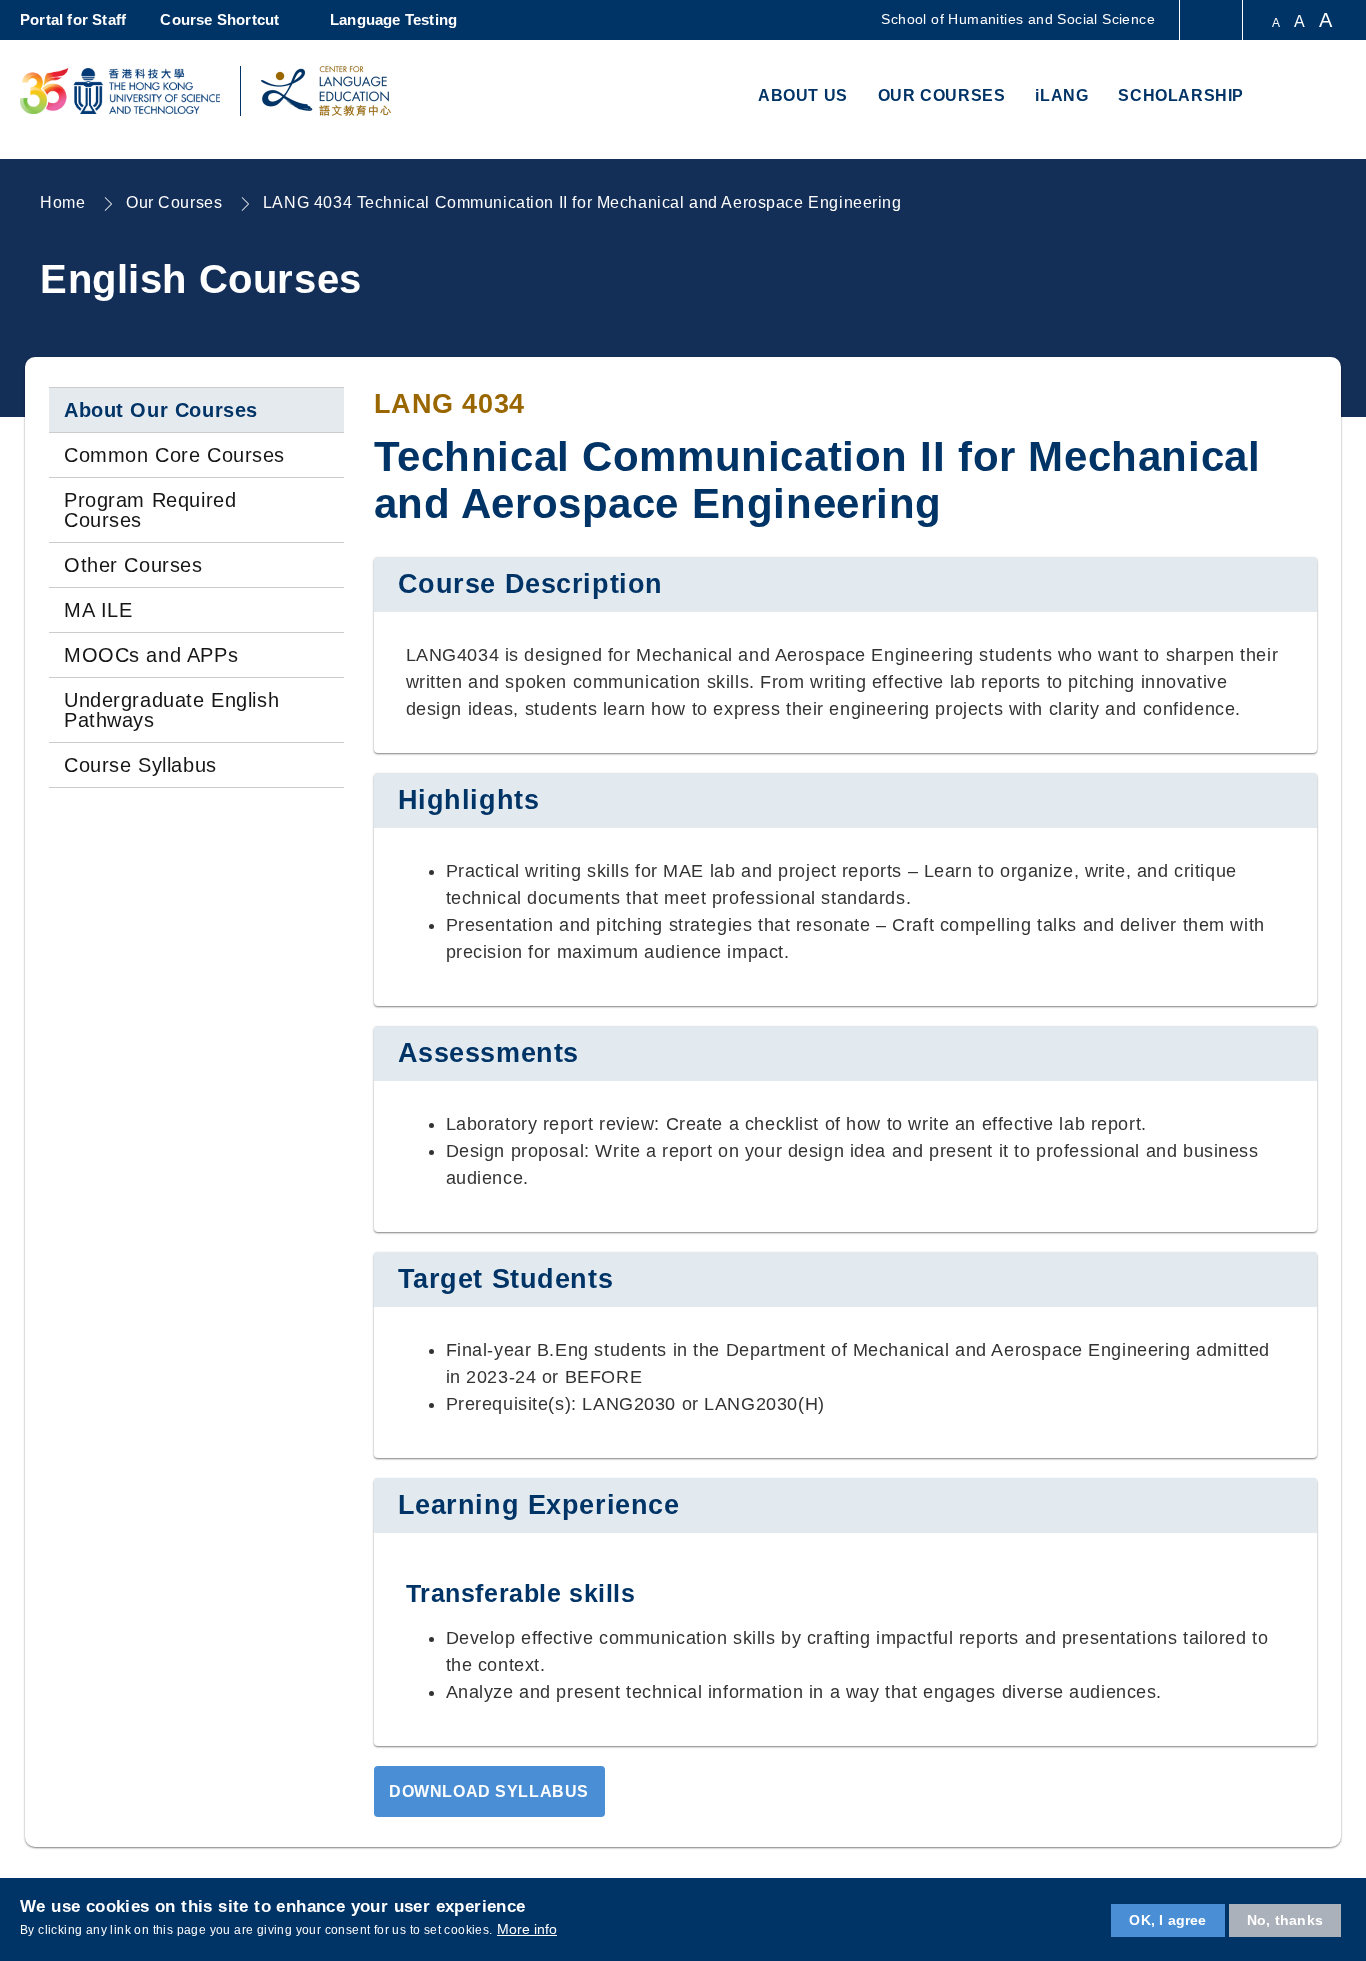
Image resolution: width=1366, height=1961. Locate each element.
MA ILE (98, 610)
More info (527, 1929)
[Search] (1322, 97)
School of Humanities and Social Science (1018, 19)
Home (62, 202)
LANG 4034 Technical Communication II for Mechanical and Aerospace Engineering (582, 202)
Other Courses (133, 565)
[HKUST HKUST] (120, 91)
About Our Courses (161, 410)
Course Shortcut (219, 19)
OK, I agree (1167, 1920)
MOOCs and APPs (151, 655)
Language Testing (393, 19)
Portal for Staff (73, 19)
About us (803, 95)
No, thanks (1285, 1920)
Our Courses (942, 95)
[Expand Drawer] (1212, 20)
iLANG (1061, 95)
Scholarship (1181, 95)
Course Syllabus (140, 765)
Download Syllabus (489, 1791)
